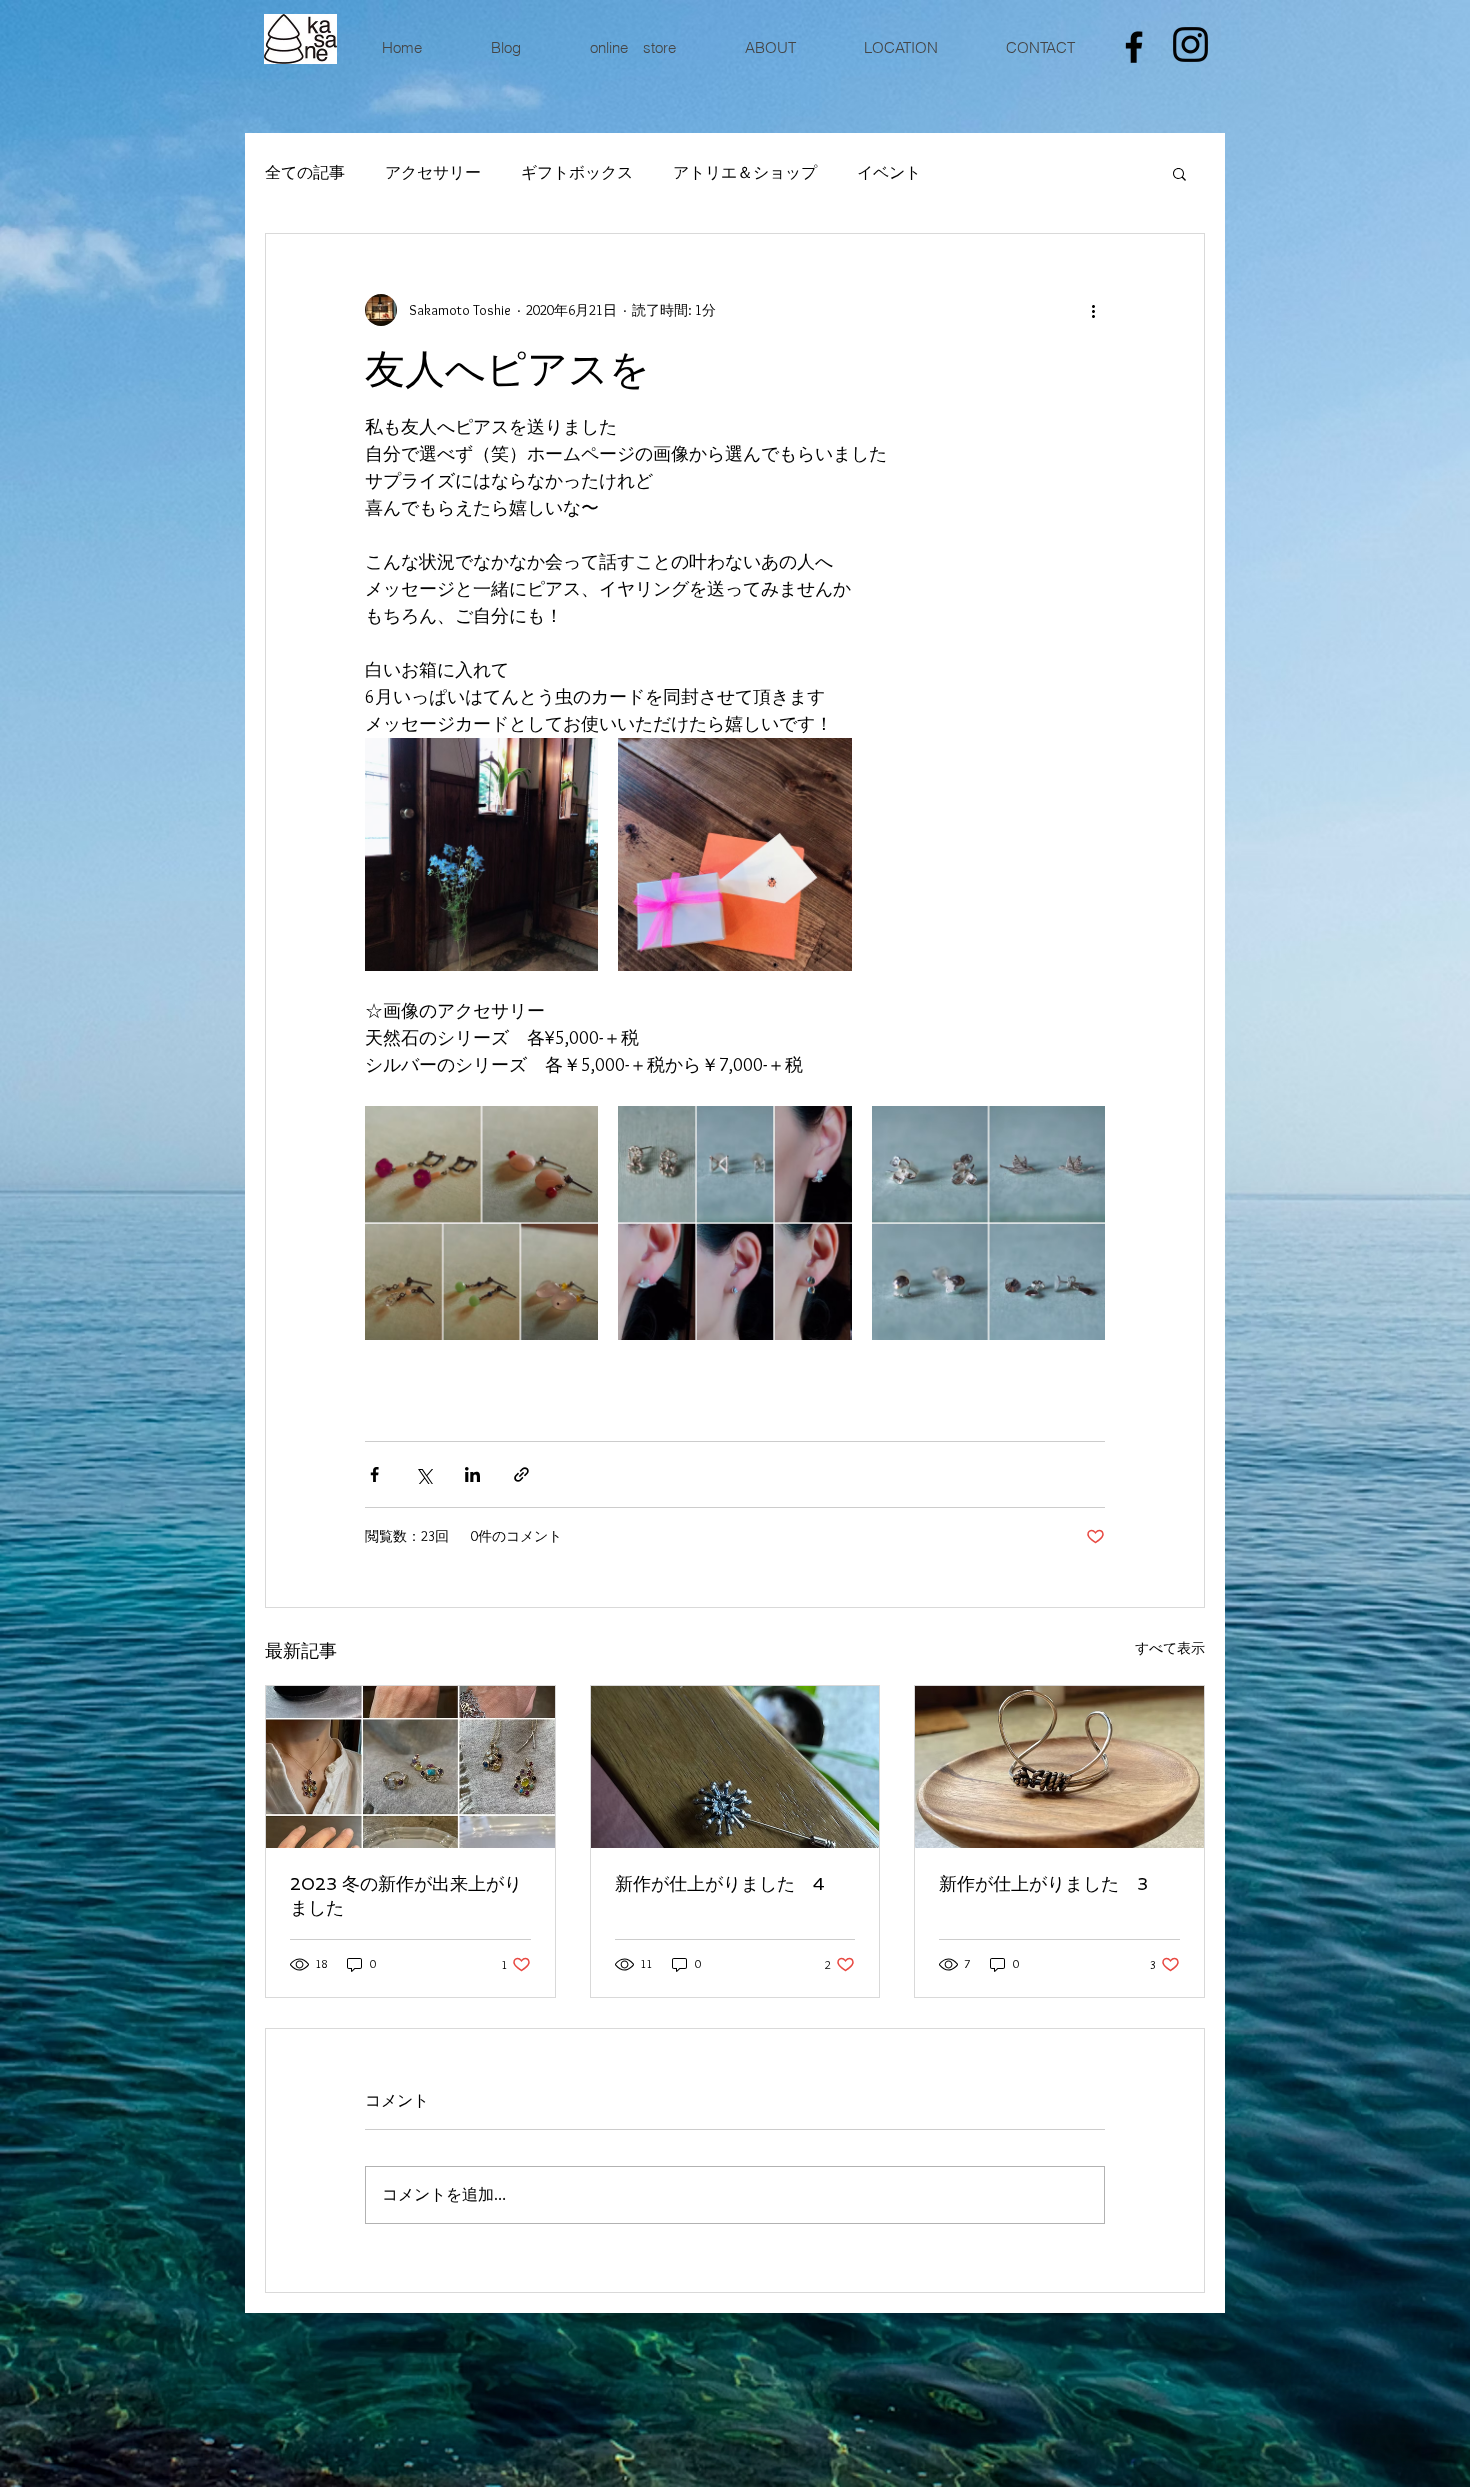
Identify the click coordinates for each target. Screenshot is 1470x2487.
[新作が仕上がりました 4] (735, 1767)
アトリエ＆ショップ (745, 172)
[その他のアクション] (1093, 310)
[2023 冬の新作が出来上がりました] (410, 1767)
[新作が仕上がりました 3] (1059, 1767)
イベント (889, 172)
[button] (1179, 173)
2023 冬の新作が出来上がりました (406, 1895)
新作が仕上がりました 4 (720, 1883)
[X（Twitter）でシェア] (423, 1474)
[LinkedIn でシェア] (472, 1474)
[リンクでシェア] (521, 1474)
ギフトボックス (577, 172)
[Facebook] (1134, 47)
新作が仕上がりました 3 (1043, 1883)
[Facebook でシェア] (374, 1474)
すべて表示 (1170, 1648)
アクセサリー (433, 172)
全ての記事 (305, 172)
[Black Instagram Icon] (1190, 44)
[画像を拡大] (481, 854)
